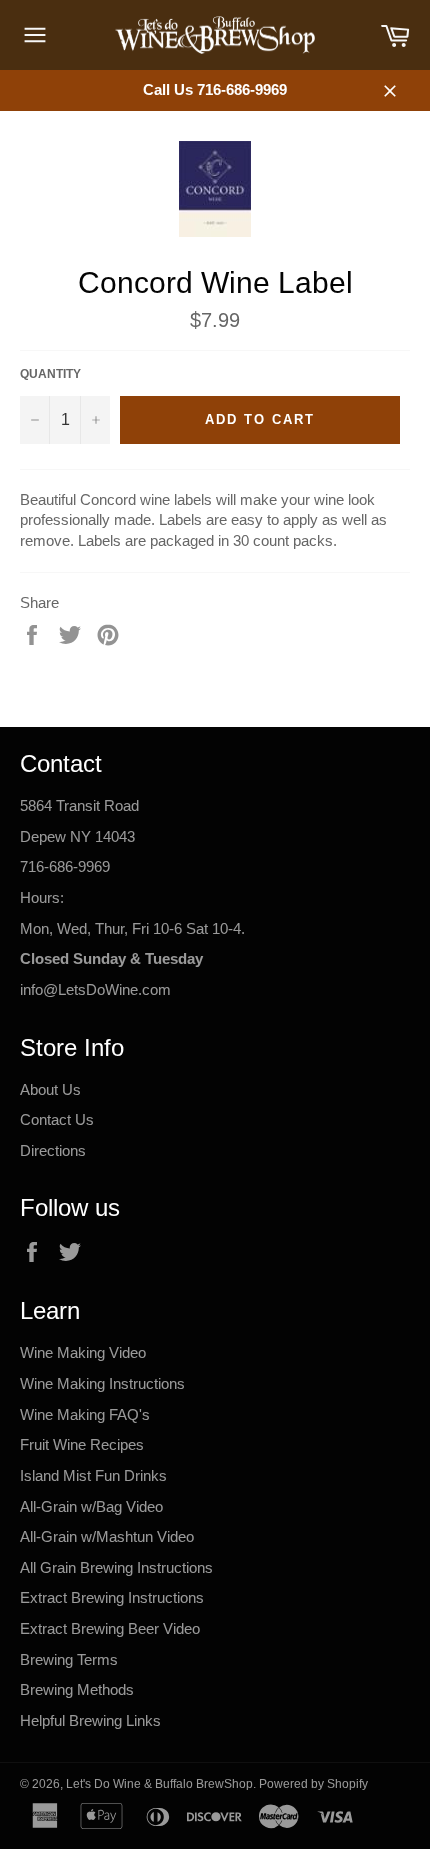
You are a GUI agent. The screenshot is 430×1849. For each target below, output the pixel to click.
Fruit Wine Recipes (82, 1444)
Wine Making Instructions (102, 1383)
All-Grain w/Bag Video (91, 1506)
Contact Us (57, 1119)
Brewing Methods (77, 1689)
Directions (53, 1150)
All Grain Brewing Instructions (116, 1567)
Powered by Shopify (313, 1784)
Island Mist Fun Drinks (93, 1475)
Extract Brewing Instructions (112, 1597)
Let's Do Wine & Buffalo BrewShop (159, 1784)
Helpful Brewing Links (90, 1720)
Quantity (50, 374)
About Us (50, 1089)
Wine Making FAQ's (85, 1414)
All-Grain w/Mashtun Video (107, 1536)
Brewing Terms (69, 1659)
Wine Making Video (83, 1352)
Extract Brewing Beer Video (110, 1628)
